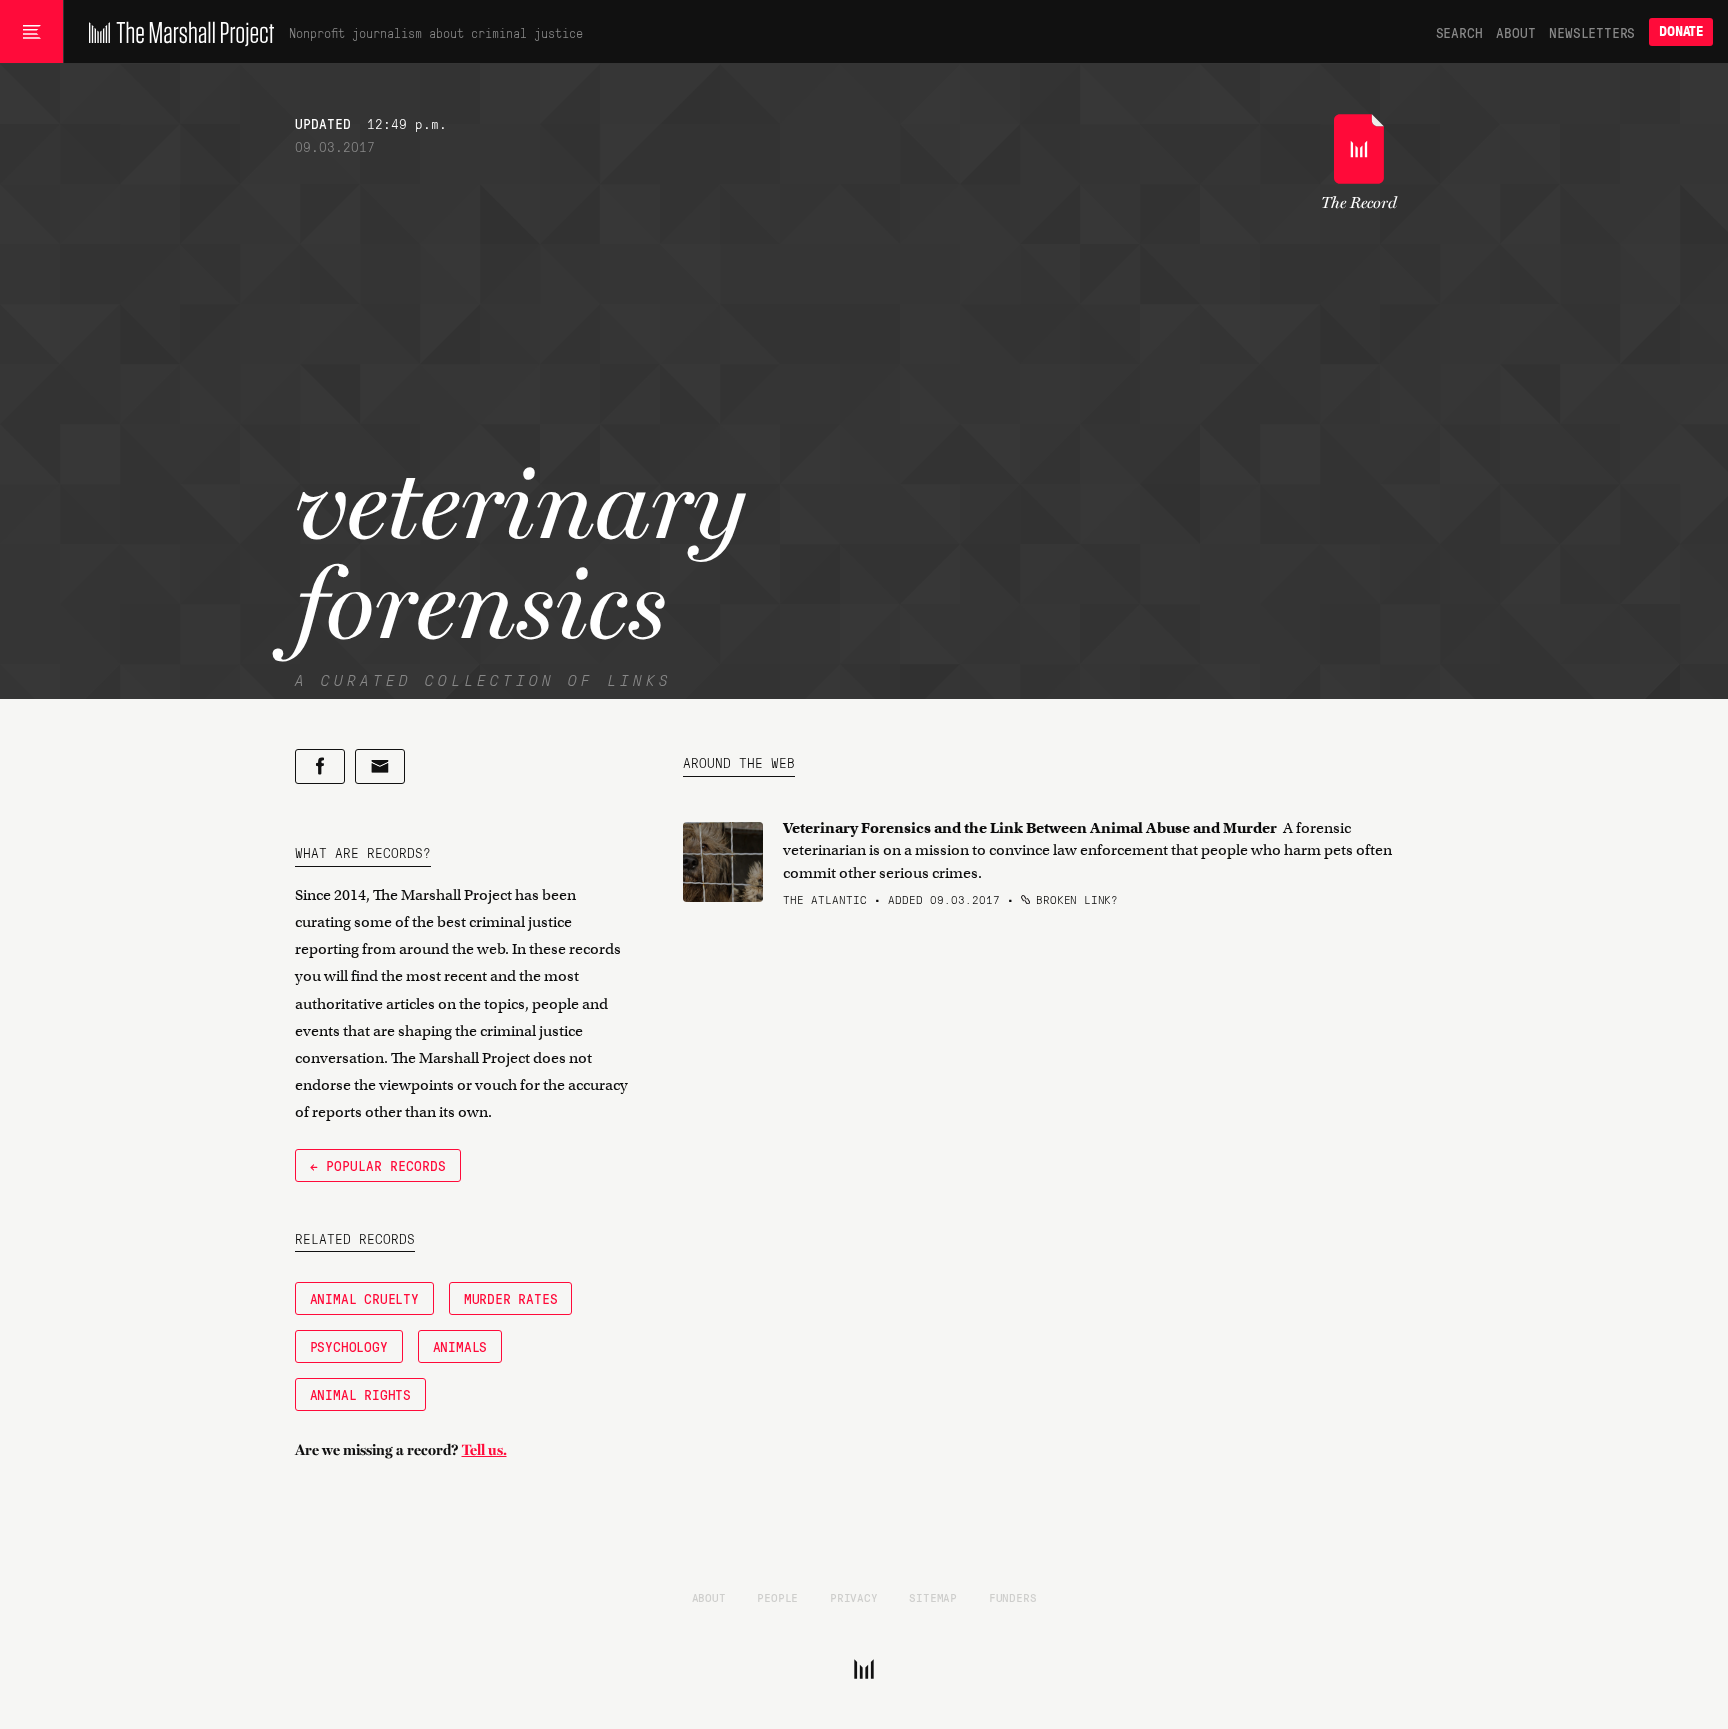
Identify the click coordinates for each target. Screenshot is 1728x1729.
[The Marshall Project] (176, 32)
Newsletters (1592, 32)
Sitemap (933, 1597)
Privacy (854, 1597)
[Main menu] (31, 32)
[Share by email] (380, 766)
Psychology (349, 1346)
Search (1459, 32)
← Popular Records (378, 1165)
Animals (460, 1346)
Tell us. (484, 1450)
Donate (1681, 31)
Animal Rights (360, 1394)
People (777, 1597)
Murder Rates (511, 1298)
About (1515, 32)
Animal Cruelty (364, 1298)
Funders (1013, 1597)
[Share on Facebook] (320, 766)
